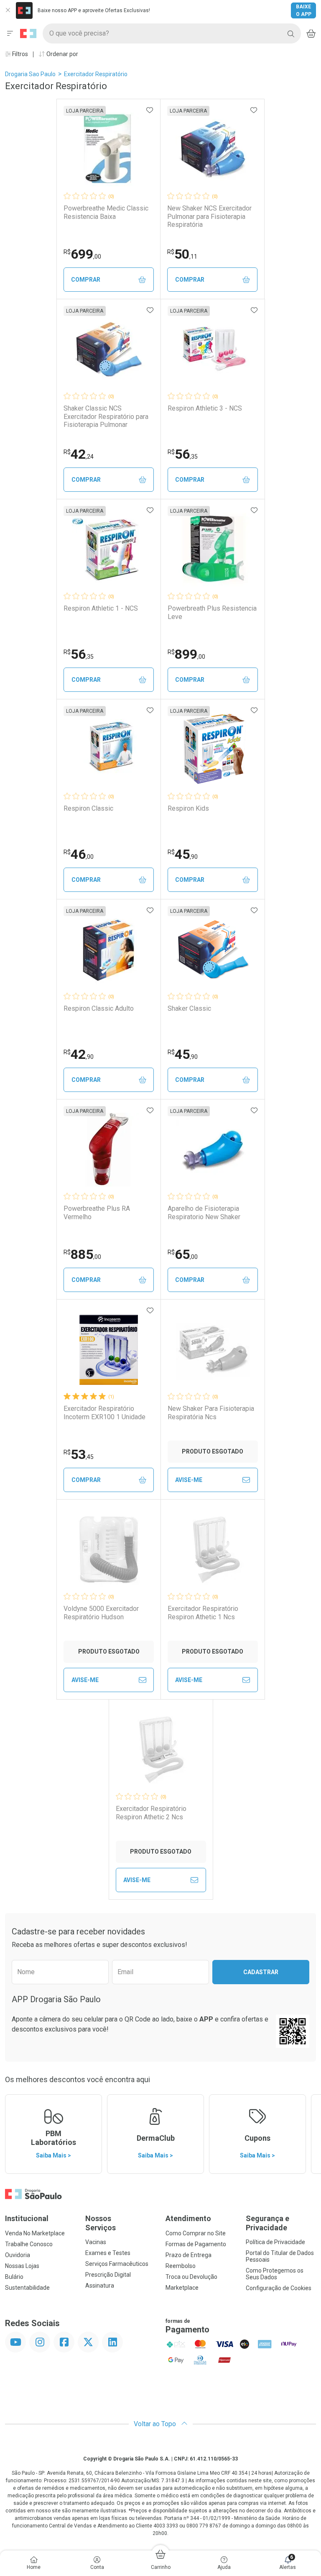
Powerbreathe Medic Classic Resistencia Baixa (106, 212)
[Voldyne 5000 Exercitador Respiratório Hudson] (109, 1550)
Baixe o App (304, 10)
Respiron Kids (188, 808)
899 (186, 654)
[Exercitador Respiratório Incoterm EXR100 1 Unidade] (109, 1350)
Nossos (101, 2223)
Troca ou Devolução (191, 2277)
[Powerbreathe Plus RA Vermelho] (109, 1150)
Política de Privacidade (275, 2242)
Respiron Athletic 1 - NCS (101, 608)
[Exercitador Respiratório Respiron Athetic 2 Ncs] (161, 1750)
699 (82, 254)
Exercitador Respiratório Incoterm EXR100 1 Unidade (104, 1413)
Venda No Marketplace (35, 2233)
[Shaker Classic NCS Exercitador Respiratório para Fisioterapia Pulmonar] (109, 349)
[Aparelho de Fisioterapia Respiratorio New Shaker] (213, 1150)
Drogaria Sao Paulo (30, 74)
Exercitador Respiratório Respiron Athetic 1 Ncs (203, 1613)
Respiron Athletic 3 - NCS (205, 408)
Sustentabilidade (27, 2288)
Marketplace (182, 2288)
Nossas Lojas (22, 2266)
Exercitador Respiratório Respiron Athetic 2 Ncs (151, 1813)
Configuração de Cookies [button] (279, 2288)
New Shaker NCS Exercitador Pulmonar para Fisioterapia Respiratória (209, 216)
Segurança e (267, 2223)
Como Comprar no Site (196, 2233)
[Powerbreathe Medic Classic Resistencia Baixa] (109, 149)
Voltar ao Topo (156, 2424)
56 (183, 454)
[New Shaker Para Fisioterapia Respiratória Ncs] (213, 1350)
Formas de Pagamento (196, 2244)
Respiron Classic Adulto (99, 1008)
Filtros (19, 54)
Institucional (27, 2218)
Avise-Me (189, 1480)
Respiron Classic (88, 808)
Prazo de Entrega (189, 2255)
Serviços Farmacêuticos (117, 2264)
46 (79, 854)
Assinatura (100, 2286)
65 (183, 1254)
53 (79, 1454)
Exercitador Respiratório (96, 74)
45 (183, 854)
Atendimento (188, 2218)
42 (79, 454)
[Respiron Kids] (213, 750)
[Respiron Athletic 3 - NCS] (213, 349)
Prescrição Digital (108, 2275)
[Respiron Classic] (109, 750)
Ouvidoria (18, 2255)
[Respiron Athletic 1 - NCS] (109, 550)
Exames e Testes (108, 2253)
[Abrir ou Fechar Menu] (10, 33)
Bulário (14, 2277)
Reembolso (181, 2266)
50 (182, 254)
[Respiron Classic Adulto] (109, 950)
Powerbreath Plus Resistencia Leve (212, 612)
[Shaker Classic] (213, 950)
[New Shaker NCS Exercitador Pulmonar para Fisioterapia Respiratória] (212, 149)
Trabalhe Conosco (29, 2244)
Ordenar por (62, 54)
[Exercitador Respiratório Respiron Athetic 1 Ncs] (213, 1550)
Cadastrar (261, 1972)
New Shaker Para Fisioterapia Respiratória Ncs (211, 1413)
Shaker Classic (189, 1008)
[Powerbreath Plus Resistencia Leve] (213, 550)
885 (82, 1254)
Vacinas (96, 2242)
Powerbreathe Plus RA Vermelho (97, 1212)
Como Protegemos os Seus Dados (275, 2274)
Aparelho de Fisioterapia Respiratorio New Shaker (204, 1212)
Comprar (86, 280)
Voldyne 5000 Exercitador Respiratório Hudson (101, 1613)
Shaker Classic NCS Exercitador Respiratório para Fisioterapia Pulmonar (106, 416)
